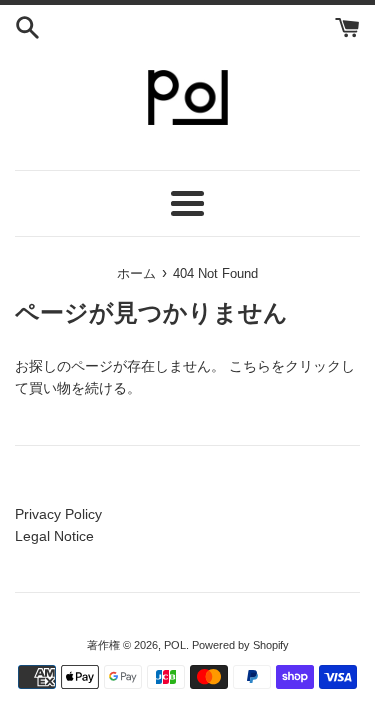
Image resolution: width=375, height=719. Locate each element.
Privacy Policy (58, 514)
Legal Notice (54, 536)
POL (175, 645)
